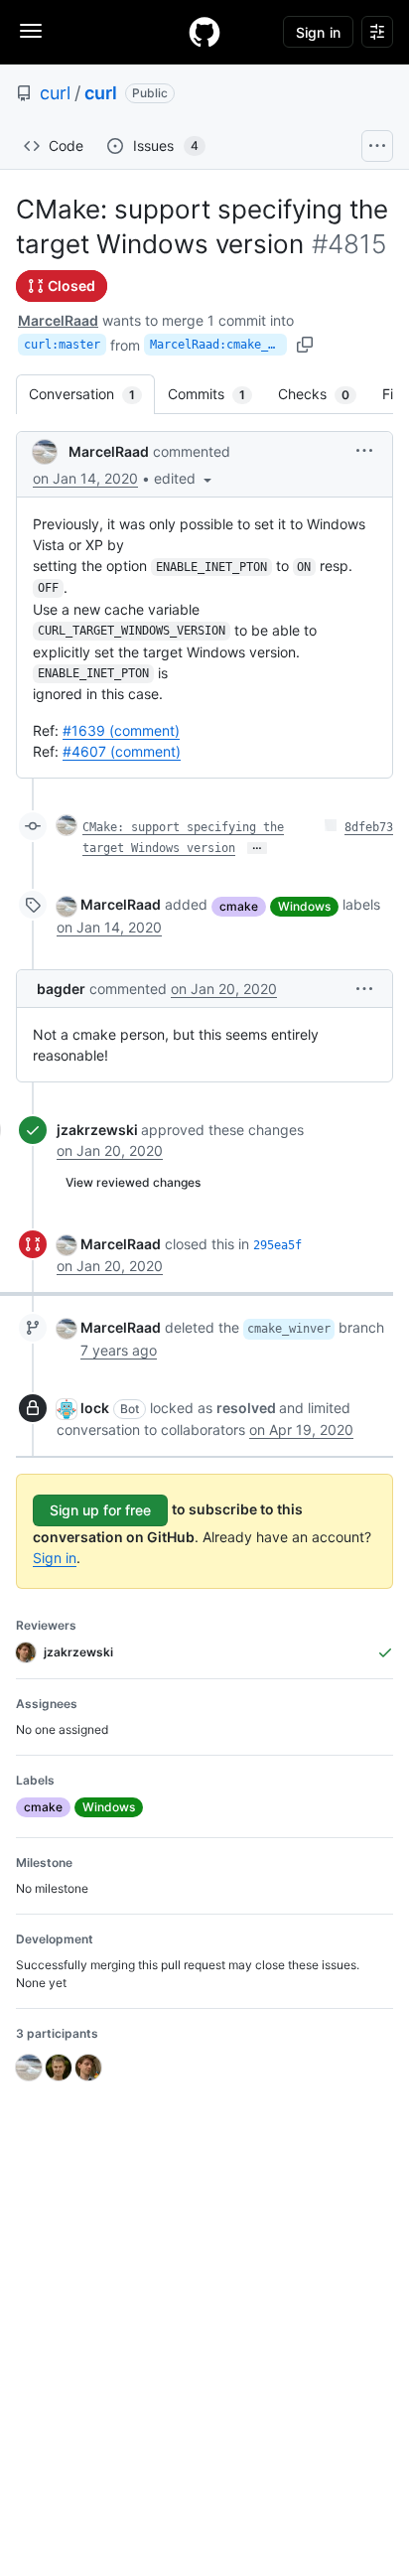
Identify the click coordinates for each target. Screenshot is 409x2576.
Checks (324, 394)
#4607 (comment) (122, 751)
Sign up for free (100, 1510)
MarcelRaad (58, 320)
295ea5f (277, 1245)
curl (55, 93)
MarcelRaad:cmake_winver (218, 345)
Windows (304, 906)
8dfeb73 (369, 827)
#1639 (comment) (121, 730)
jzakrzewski (97, 1130)
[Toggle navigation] (31, 31)
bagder (61, 989)
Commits (216, 394)
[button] (185, 478)
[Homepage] (204, 32)
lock (95, 1408)
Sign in (55, 1558)
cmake (239, 906)
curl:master (62, 345)
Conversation (92, 394)
